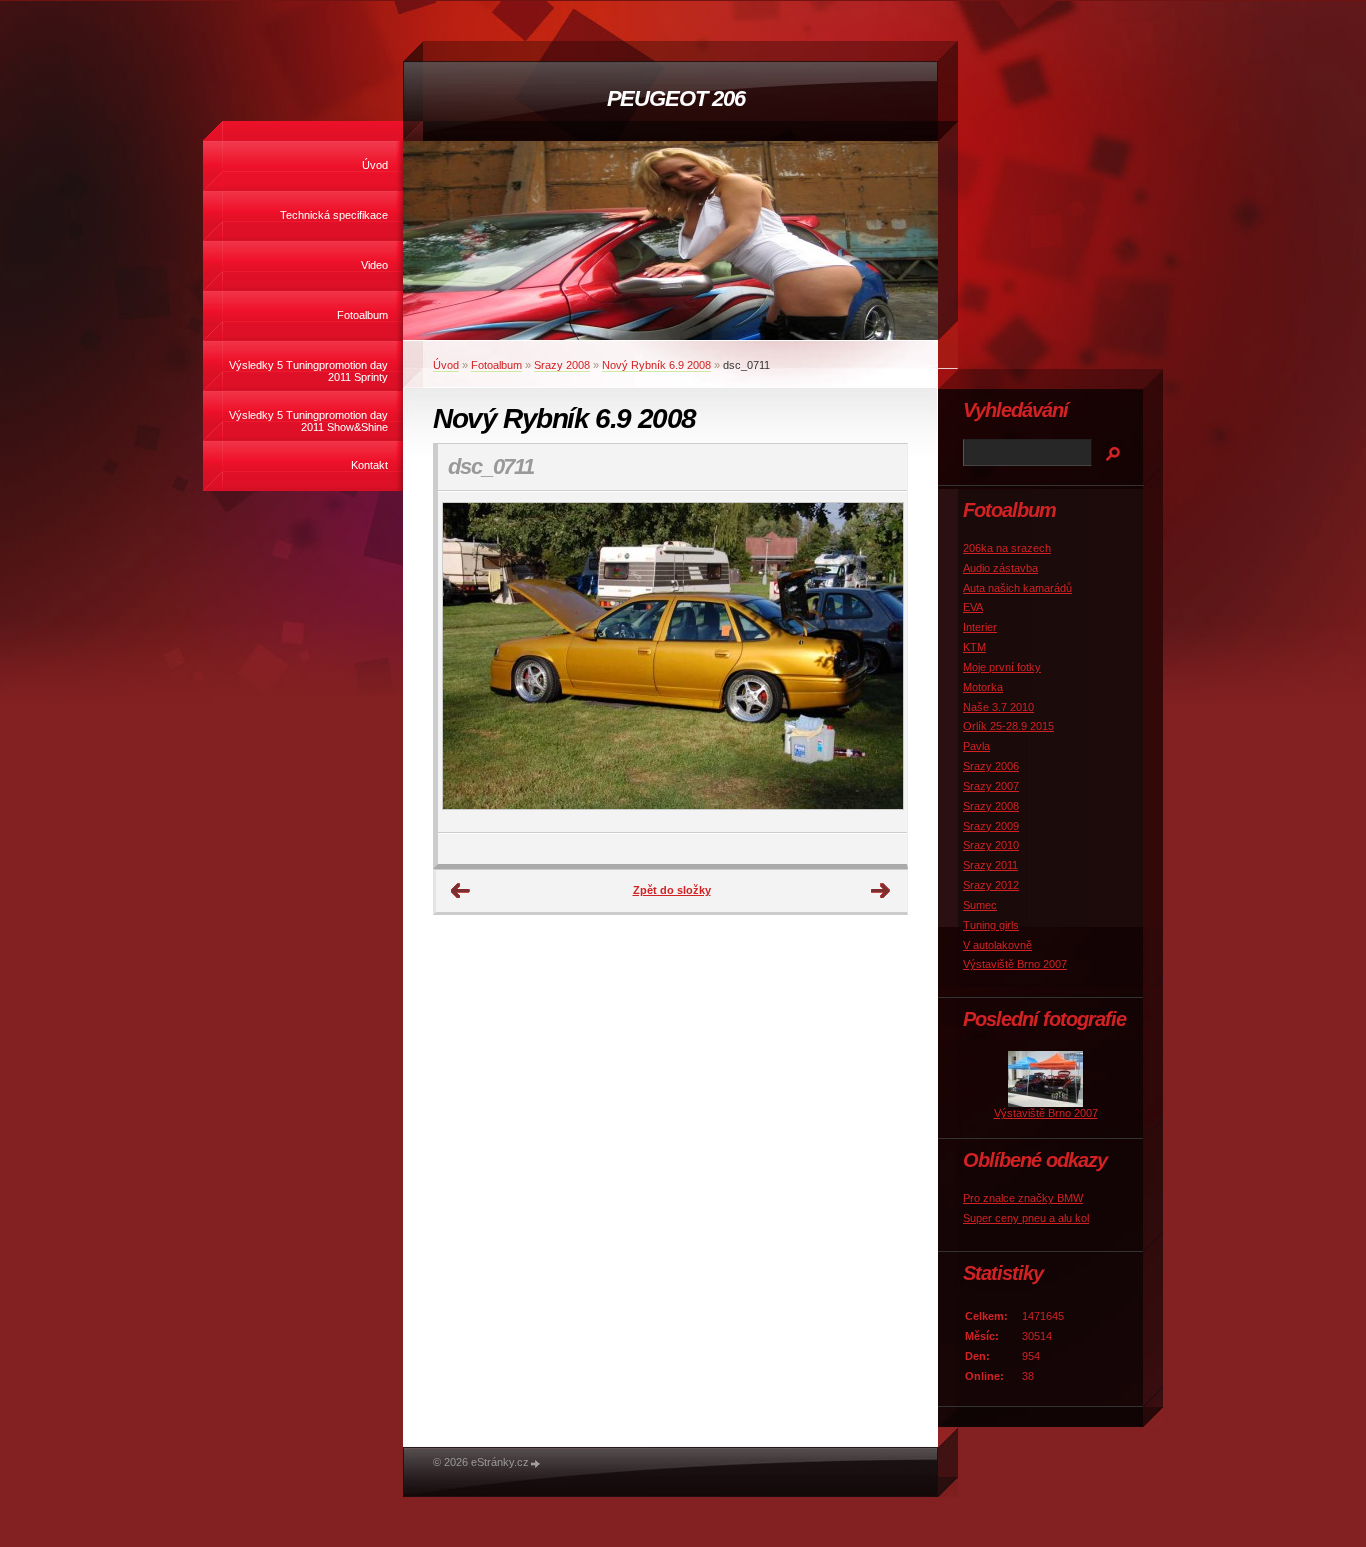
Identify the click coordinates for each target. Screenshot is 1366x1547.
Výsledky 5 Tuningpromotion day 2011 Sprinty (308, 371)
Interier (980, 627)
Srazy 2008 (562, 365)
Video (374, 265)
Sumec (980, 905)
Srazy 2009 (991, 826)
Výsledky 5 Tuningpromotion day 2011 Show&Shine (308, 421)
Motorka (983, 687)
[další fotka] (874, 662)
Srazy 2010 (991, 845)
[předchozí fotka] (470, 662)
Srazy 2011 (990, 865)
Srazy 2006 (991, 766)
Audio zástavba (1000, 568)
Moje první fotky (1002, 667)
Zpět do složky (672, 890)
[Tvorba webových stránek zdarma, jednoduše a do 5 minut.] (536, 1463)
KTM (974, 647)
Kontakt (369, 465)
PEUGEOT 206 (676, 98)
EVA (973, 607)
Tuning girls (991, 925)
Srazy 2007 (991, 786)
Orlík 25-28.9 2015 (1008, 726)
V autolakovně (997, 945)
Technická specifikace (334, 215)
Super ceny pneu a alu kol (1026, 1218)
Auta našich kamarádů (1017, 588)
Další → (881, 891)
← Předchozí (461, 891)
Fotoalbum (362, 315)
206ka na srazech (1007, 548)
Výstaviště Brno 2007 (1015, 964)
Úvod (375, 165)
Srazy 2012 (991, 885)
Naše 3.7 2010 (998, 707)
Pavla (976, 746)
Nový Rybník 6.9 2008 (656, 365)
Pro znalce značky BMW (1023, 1198)
